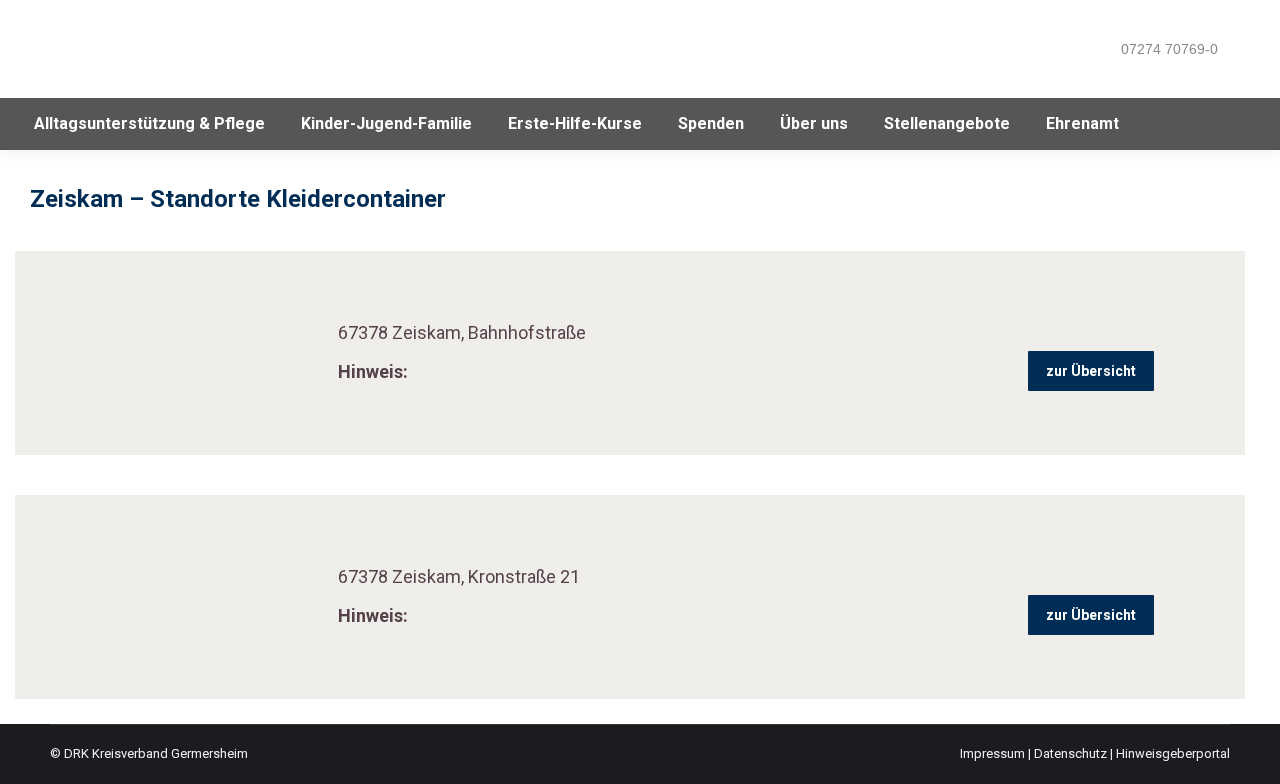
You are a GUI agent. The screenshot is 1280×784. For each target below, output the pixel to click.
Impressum (992, 753)
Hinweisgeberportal (1173, 753)
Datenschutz (1070, 753)
